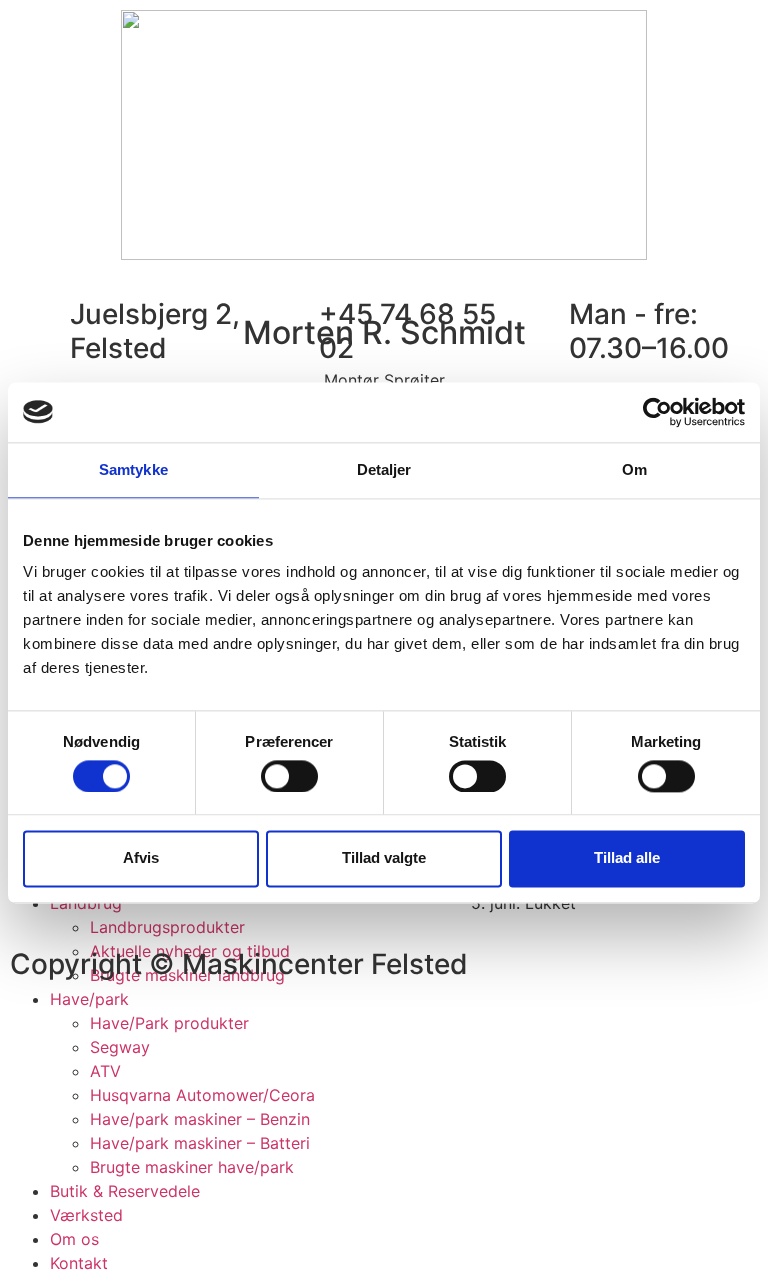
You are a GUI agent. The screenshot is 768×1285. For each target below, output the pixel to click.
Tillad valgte (384, 858)
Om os (74, 1239)
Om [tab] (634, 469)
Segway (120, 1047)
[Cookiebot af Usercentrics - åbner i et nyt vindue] (657, 412)
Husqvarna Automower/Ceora (202, 1095)
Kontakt (79, 1263)
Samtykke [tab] (133, 469)
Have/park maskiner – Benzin (200, 1119)
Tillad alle (627, 858)
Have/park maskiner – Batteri (200, 1143)
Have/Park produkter (169, 1023)
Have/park (89, 999)
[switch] (289, 776)
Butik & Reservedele (125, 1191)
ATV (105, 1071)
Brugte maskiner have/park (192, 1167)
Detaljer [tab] (384, 469)
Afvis (141, 858)
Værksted (86, 1215)
